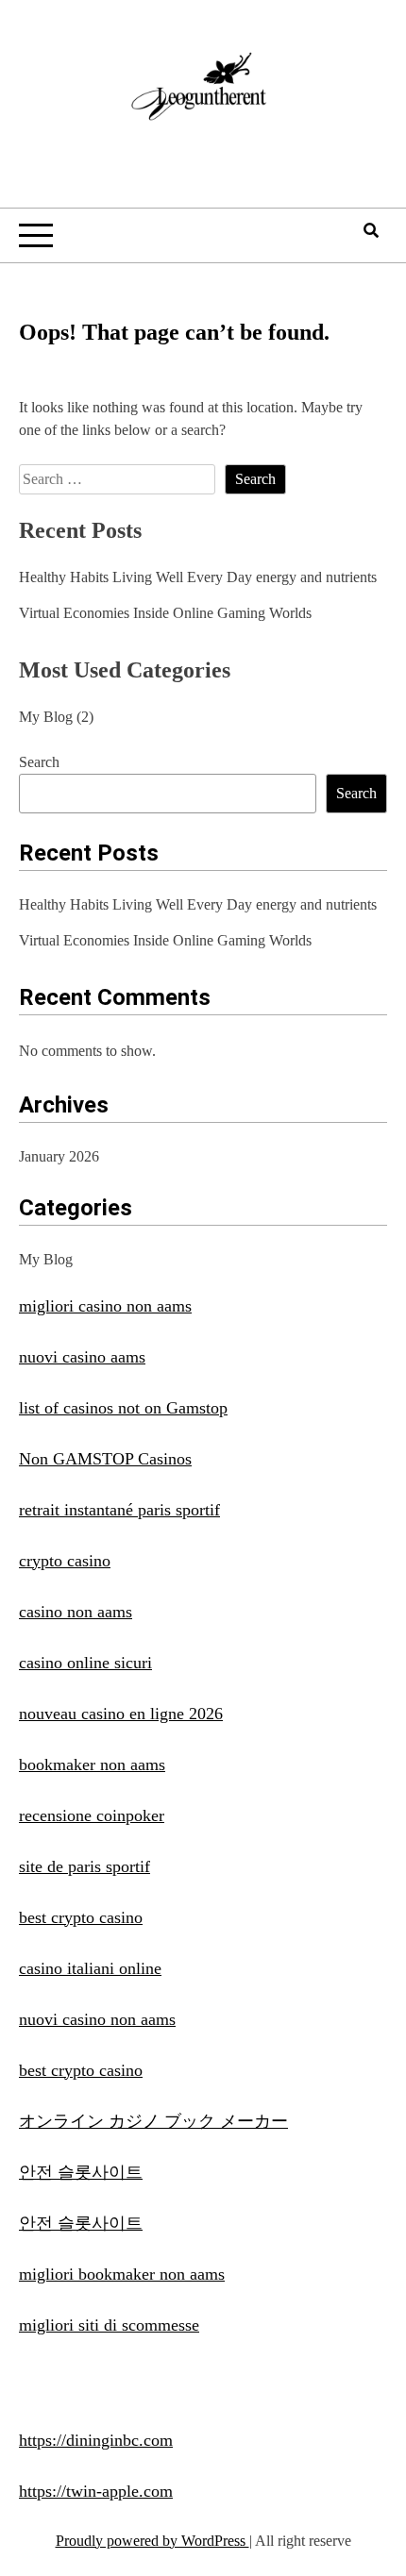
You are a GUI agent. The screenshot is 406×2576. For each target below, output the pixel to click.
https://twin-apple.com (96, 2491)
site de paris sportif (85, 1866)
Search (39, 762)
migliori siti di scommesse (109, 2325)
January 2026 (59, 1156)
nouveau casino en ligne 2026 (121, 1714)
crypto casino (65, 1561)
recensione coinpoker (92, 1815)
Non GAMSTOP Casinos (105, 1459)
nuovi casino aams (82, 1357)
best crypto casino (81, 1917)
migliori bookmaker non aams (122, 2274)
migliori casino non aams (105, 1306)
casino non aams (76, 1612)
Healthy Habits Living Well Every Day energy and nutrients (198, 577)
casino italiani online (90, 1968)
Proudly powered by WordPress (152, 2541)
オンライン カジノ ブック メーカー (153, 2121)
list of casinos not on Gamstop (123, 1408)
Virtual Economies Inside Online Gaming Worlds (165, 613)
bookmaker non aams (92, 1765)
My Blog (46, 717)
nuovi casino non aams (97, 2019)
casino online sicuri (85, 1663)
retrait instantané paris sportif (119, 1510)
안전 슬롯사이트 (81, 2172)
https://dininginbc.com (96, 2440)
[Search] (371, 231)
